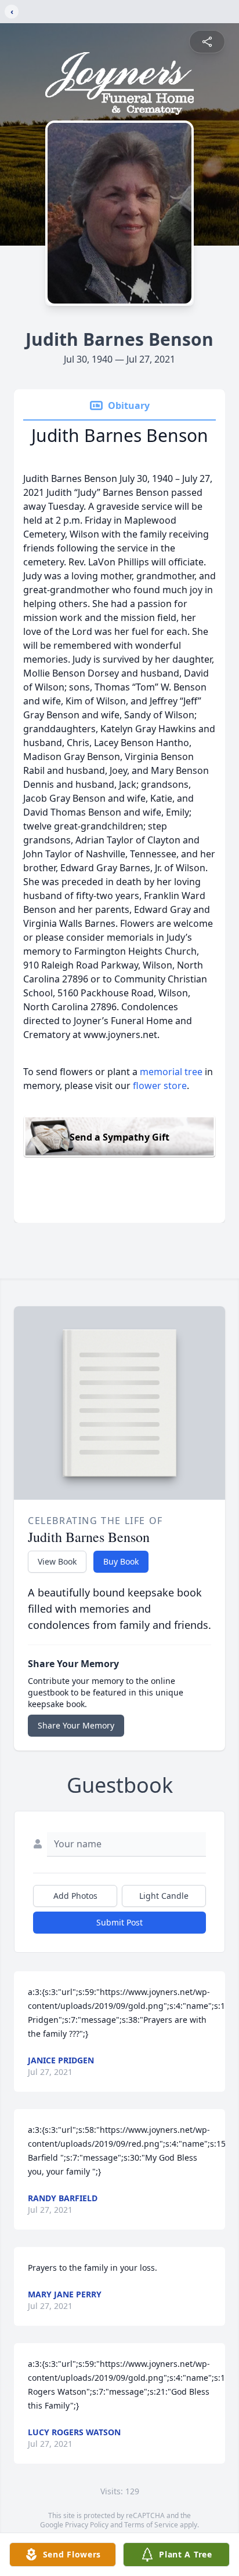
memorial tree (171, 1072)
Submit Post (119, 1922)
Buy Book (121, 1561)
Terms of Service (151, 2525)
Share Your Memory (76, 1725)
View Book (57, 1561)
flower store (160, 1086)
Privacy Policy (87, 2525)
